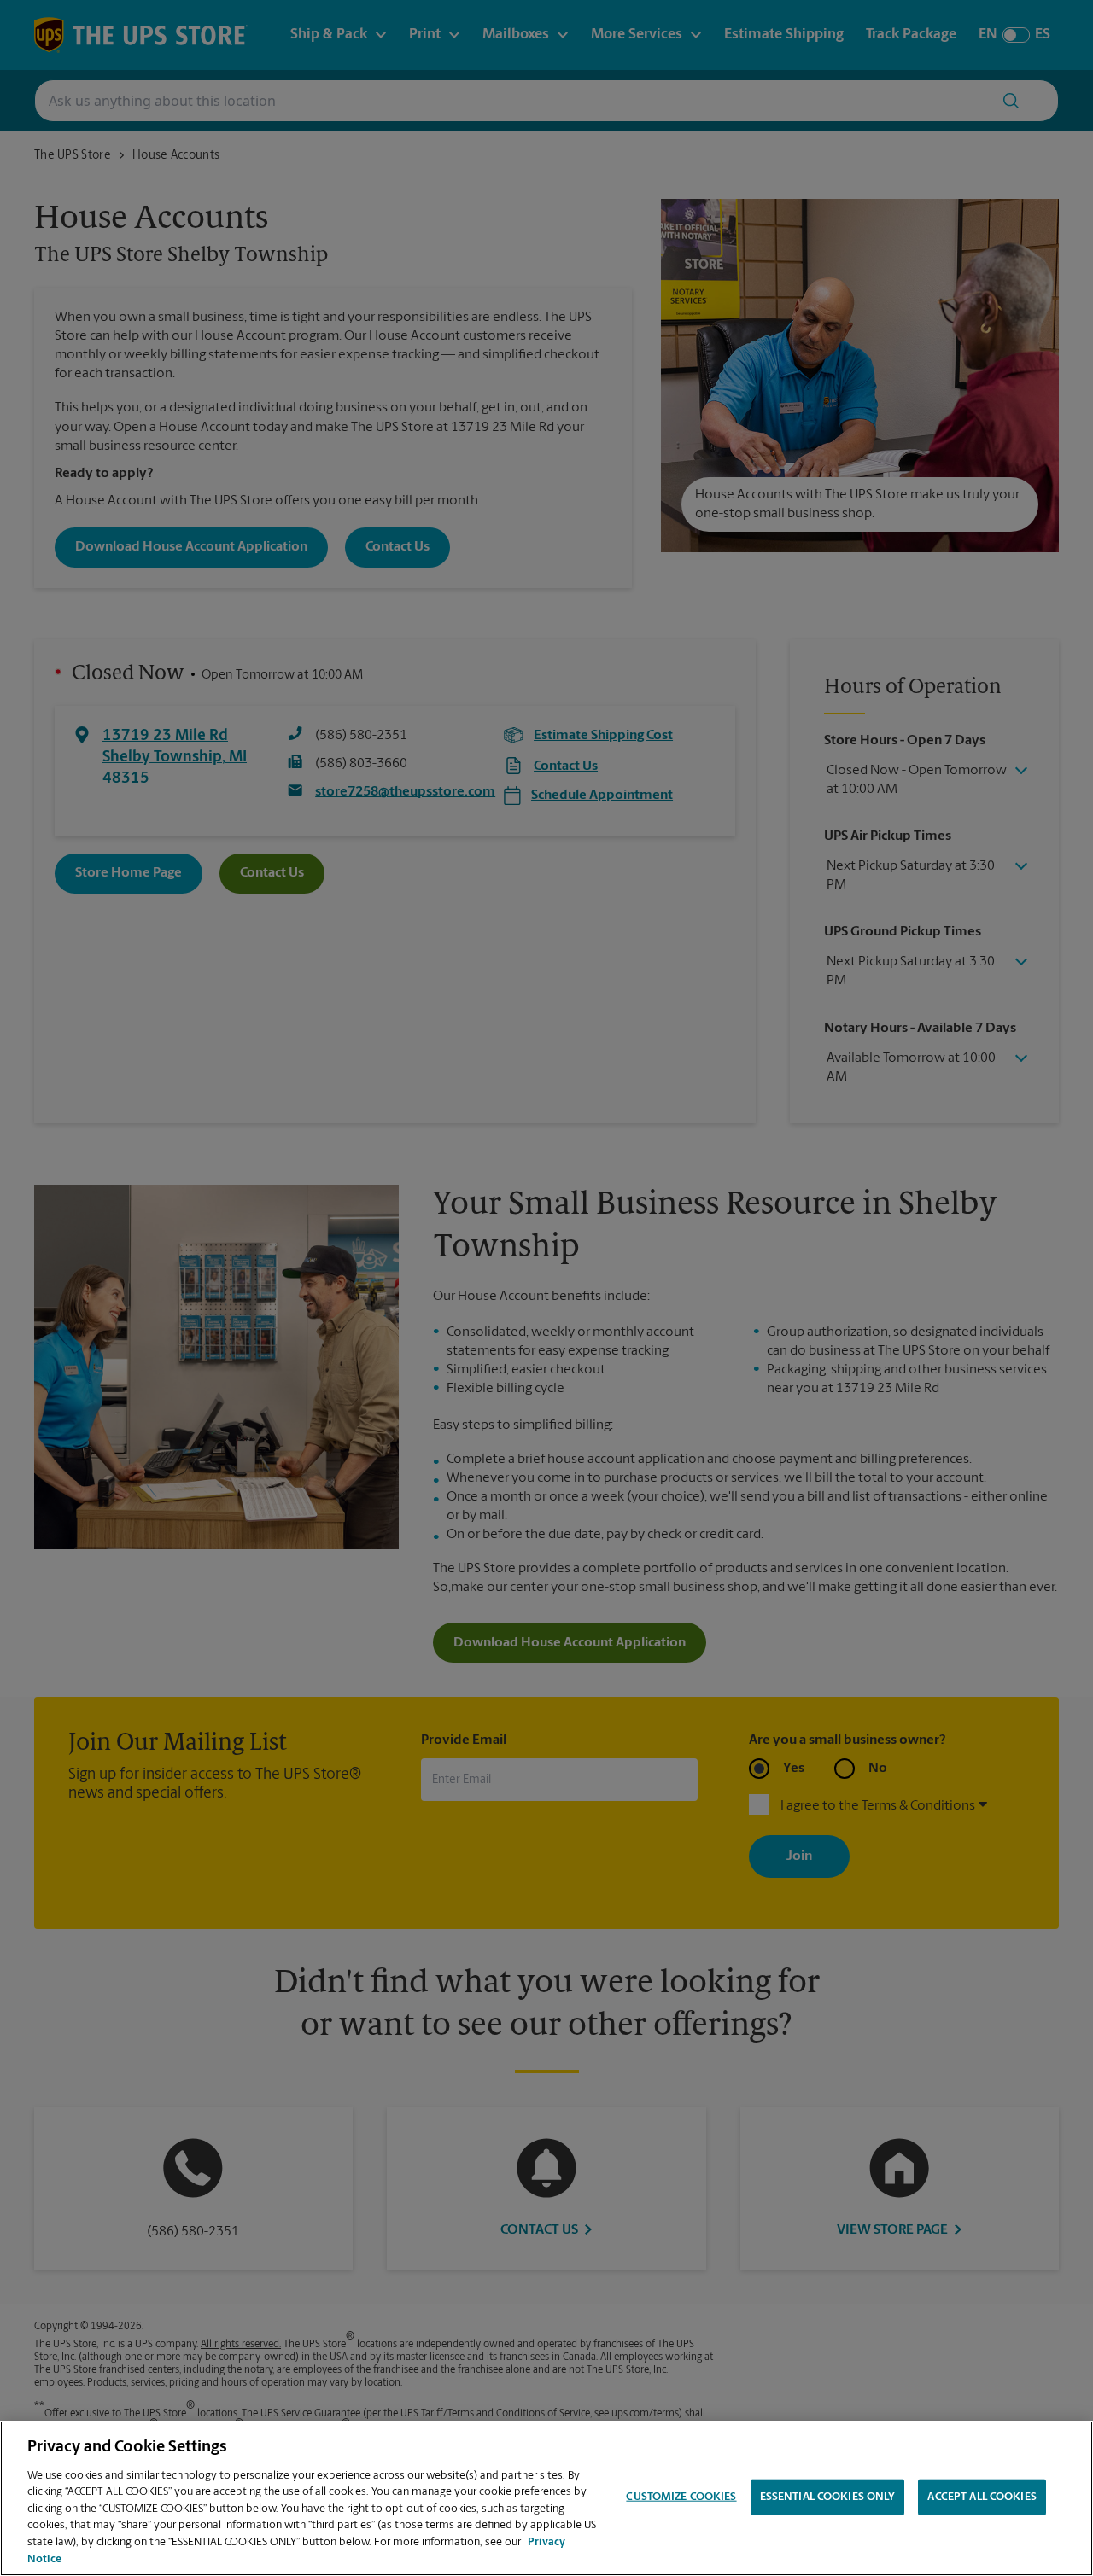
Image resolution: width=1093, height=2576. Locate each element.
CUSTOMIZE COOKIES (681, 2497)
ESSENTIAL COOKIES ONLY (828, 2497)
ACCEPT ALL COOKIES (982, 2497)
